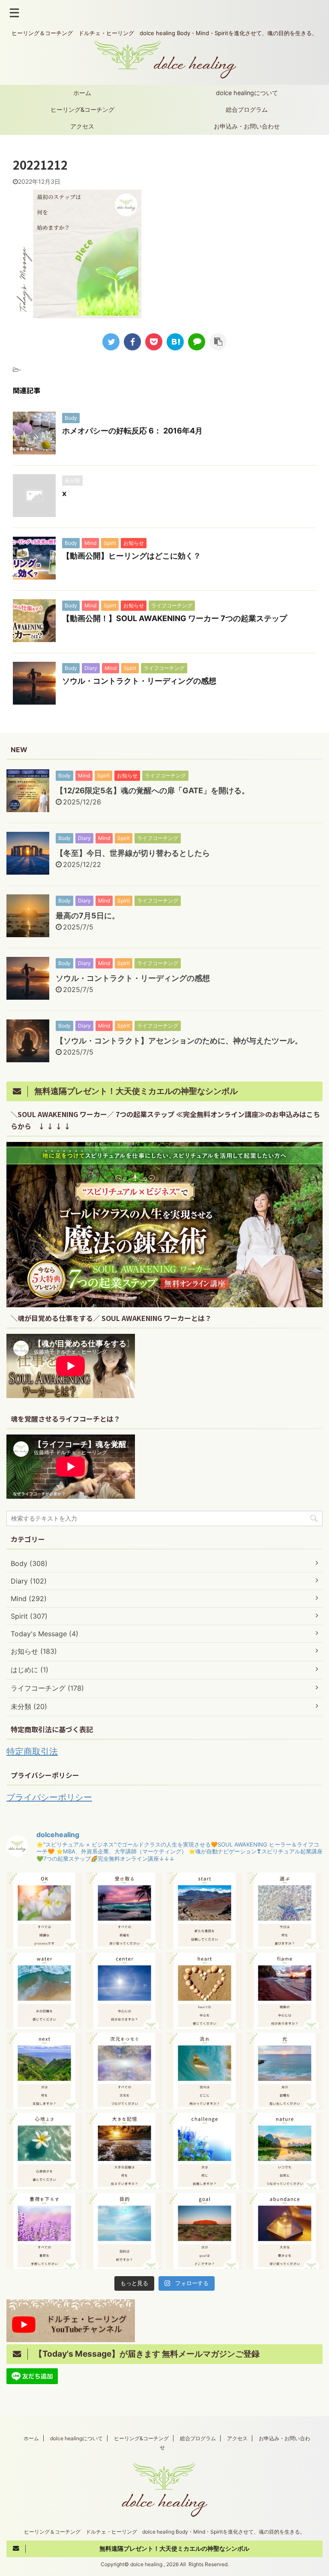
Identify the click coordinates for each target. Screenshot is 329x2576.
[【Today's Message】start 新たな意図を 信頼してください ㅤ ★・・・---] (205, 1911)
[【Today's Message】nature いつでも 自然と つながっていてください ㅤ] (285, 2151)
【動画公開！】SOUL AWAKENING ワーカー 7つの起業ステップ (175, 618)
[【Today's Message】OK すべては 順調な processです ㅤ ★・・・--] (44, 1911)
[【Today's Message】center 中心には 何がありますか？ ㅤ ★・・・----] (124, 1991)
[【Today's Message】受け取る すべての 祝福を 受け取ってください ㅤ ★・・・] (124, 1911)
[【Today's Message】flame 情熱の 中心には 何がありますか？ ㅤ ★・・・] (285, 1991)
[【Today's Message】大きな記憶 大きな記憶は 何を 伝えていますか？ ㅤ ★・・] (124, 2151)
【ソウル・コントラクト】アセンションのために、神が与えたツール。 (179, 1041)
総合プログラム (247, 109)
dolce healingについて (247, 93)
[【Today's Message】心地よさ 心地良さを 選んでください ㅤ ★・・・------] (44, 2151)
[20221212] (175, 342)
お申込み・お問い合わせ (247, 126)
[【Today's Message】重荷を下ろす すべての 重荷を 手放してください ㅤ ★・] (44, 2231)
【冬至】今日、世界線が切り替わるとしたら (133, 853)
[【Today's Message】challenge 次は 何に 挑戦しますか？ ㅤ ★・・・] (205, 2151)
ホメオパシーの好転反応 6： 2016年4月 (132, 431)
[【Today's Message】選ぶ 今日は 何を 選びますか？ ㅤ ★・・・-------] (285, 1911)
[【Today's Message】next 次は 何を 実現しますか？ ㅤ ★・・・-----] (44, 2071)
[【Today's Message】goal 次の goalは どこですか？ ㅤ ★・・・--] (205, 2231)
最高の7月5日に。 (88, 916)
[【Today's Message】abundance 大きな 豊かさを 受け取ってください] (285, 2231)
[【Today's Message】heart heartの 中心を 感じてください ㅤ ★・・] (205, 1991)
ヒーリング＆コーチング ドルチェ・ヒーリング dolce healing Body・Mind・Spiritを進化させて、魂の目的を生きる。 (164, 2532)
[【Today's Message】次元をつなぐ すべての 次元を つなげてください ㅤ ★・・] (124, 2071)
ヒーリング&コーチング (82, 109)
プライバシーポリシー (49, 1797)
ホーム (82, 93)
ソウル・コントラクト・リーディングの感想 (139, 681)
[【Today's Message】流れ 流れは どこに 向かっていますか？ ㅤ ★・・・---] (205, 2071)
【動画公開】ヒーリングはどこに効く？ (132, 556)
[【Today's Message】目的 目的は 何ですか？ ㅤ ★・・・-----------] (124, 2231)
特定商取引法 (32, 1751)
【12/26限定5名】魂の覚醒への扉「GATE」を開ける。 (153, 790)
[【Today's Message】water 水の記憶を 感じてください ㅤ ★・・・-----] (44, 1991)
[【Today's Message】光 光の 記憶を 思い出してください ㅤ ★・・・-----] (285, 2071)
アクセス (82, 126)
